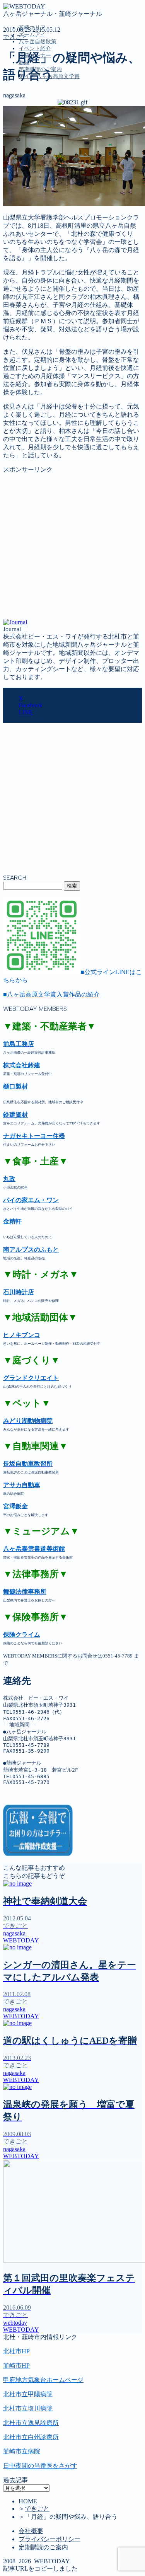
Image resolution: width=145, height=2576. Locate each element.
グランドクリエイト (31, 1378)
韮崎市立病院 (22, 2451)
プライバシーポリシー (49, 2539)
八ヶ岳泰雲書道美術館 (34, 1549)
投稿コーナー (37, 144)
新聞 (25, 152)
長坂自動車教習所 (28, 1464)
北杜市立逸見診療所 (31, 2423)
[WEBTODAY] (24, 6)
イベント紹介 (35, 49)
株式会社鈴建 (22, 1065)
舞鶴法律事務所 (25, 1592)
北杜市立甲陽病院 (28, 2394)
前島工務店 (19, 1044)
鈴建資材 (15, 1115)
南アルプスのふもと (31, 1250)
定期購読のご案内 (43, 160)
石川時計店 (19, 1292)
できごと (15, 37)
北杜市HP (16, 2351)
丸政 (9, 1179)
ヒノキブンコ (22, 1335)
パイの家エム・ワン (31, 1200)
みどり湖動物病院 (28, 1421)
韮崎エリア (34, 112)
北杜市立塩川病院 (28, 2408)
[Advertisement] (72, 546)
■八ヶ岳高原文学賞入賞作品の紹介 (51, 994)
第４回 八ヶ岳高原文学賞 (53, 168)
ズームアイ (32, 35)
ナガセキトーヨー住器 (34, 1136)
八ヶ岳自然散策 (38, 42)
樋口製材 (15, 1086)
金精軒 (12, 1221)
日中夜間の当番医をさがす (40, 2466)
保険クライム (22, 1635)
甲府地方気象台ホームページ (43, 2380)
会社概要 (31, 2531)
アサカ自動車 (22, 1485)
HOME (28, 2501)
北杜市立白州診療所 (31, 2437)
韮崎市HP (16, 2366)
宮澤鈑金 (15, 1506)
